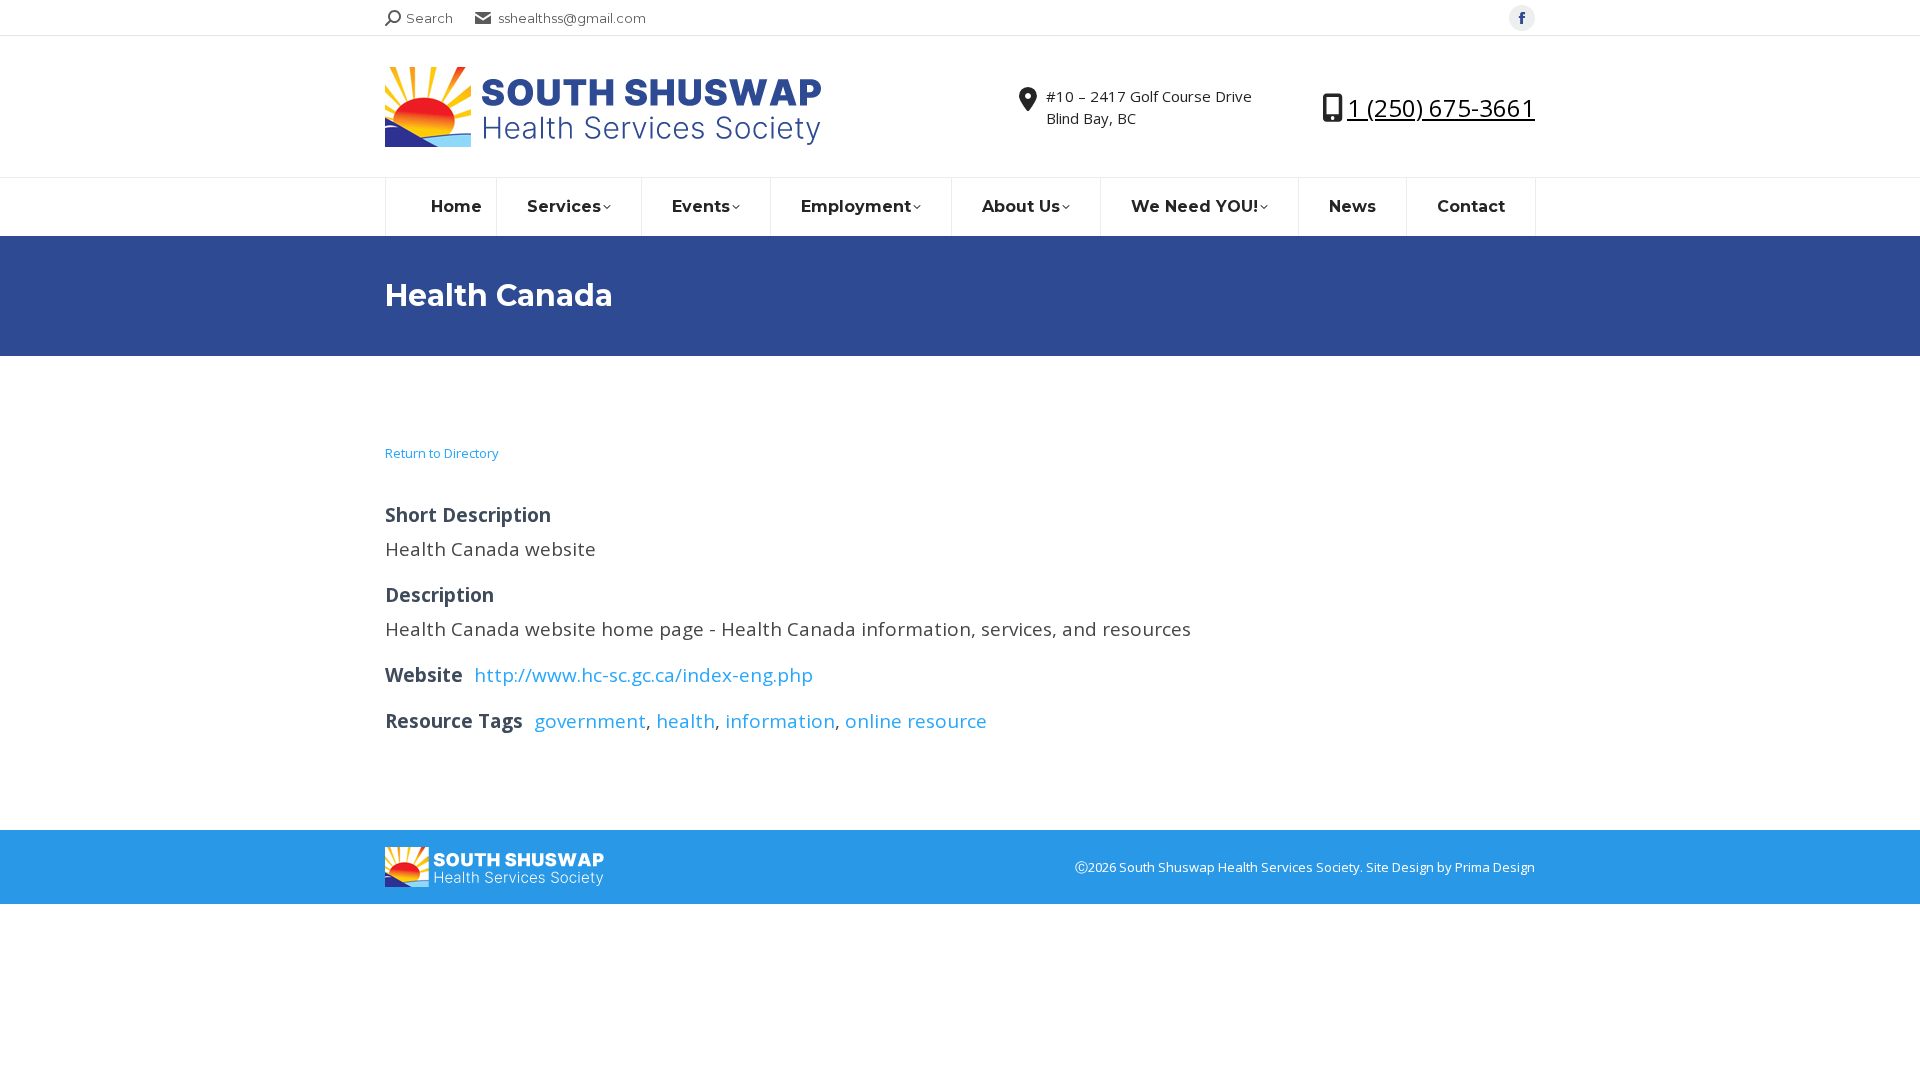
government (590, 721)
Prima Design (1495, 867)
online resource (916, 721)
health (685, 721)
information (780, 721)
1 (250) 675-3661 (1441, 107)
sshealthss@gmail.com (572, 18)
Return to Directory (442, 453)
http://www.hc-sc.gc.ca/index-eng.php (643, 675)
